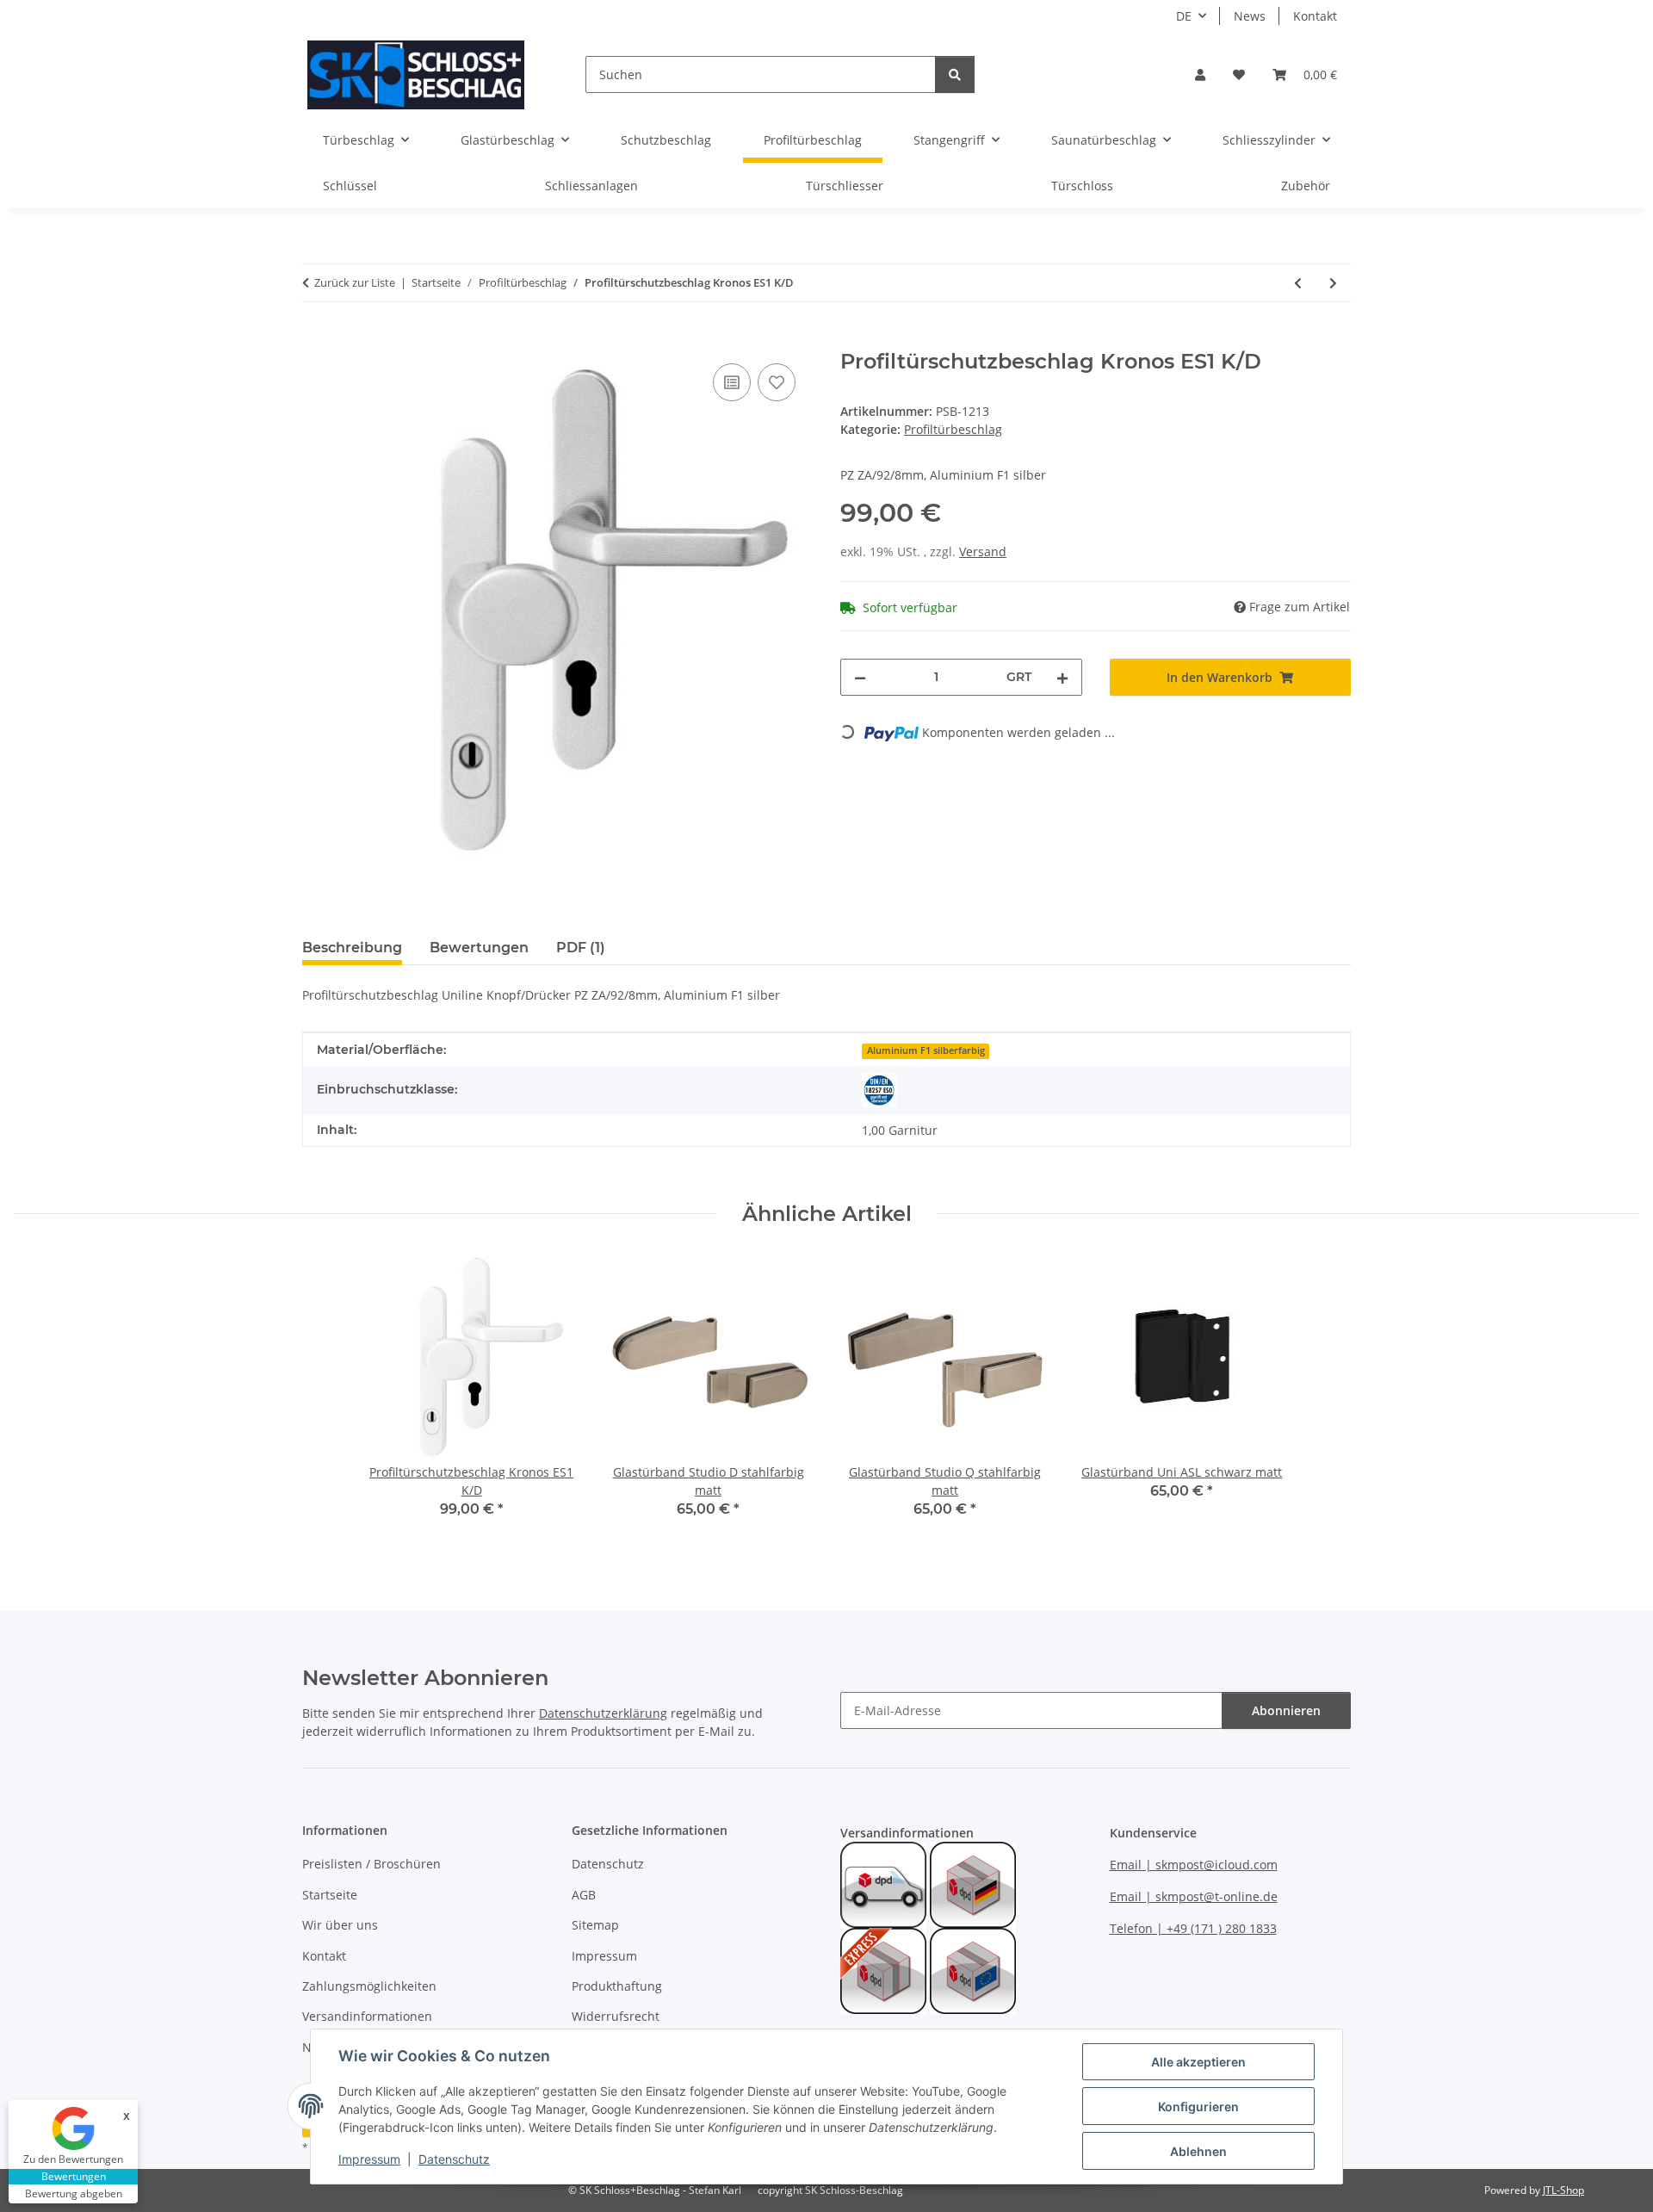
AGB (584, 1895)
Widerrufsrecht (616, 2016)
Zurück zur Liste (355, 282)
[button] (1200, 74)
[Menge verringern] (860, 677)
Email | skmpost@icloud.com (1194, 1865)
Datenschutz (454, 2159)
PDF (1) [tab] (581, 948)
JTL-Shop (1563, 2190)
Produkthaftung (617, 1986)
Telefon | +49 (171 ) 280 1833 (1193, 1928)
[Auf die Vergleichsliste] (732, 382)
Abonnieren (1286, 1710)
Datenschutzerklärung (603, 1713)
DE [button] (1184, 16)
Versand (983, 551)
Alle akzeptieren (1198, 2062)
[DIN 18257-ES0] (879, 1090)
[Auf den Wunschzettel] (777, 382)
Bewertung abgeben (74, 2193)
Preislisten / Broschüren (371, 1864)
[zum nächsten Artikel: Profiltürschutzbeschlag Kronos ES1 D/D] (1333, 283)
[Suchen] (955, 74)
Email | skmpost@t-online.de (1194, 1896)
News (1250, 16)
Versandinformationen (367, 2016)
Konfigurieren (1198, 2107)
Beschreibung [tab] (352, 948)
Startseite (330, 1895)
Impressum (369, 2159)
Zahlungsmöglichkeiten (369, 1986)
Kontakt (1315, 16)
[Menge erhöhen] (1062, 677)
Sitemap (595, 1925)
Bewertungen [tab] (479, 948)
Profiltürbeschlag (953, 429)
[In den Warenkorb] (316, 340)
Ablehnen (1198, 2151)
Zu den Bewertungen (73, 2159)
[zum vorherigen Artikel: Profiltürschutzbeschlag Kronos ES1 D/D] (1298, 283)
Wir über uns (340, 1925)
